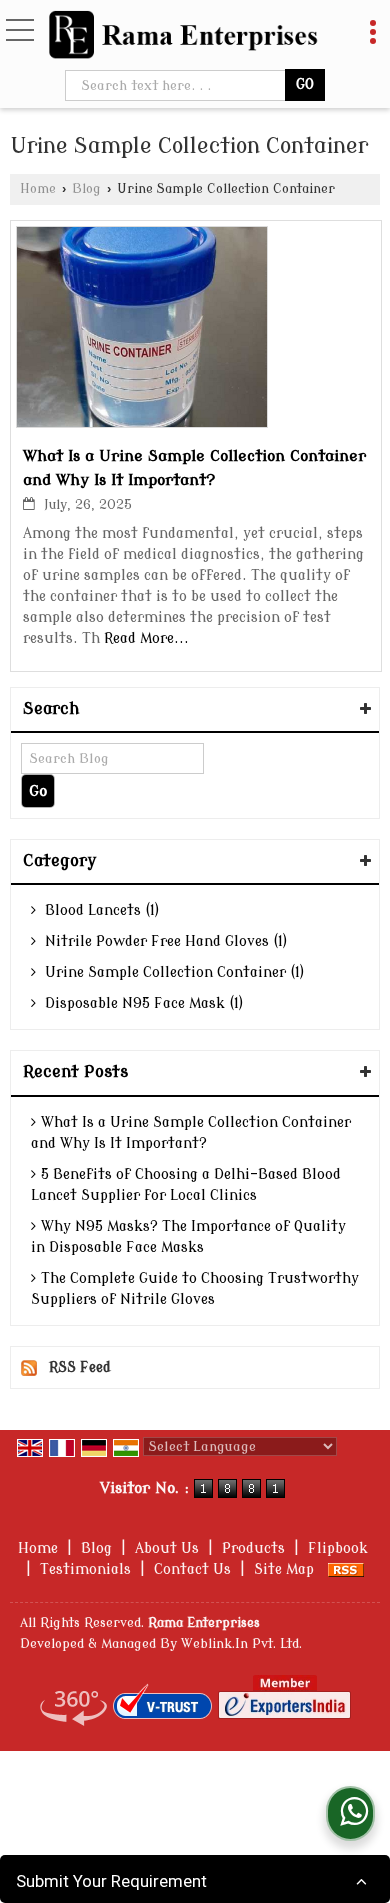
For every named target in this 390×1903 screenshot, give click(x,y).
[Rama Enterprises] (183, 36)
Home (38, 189)
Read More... (146, 638)
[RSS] (346, 1569)
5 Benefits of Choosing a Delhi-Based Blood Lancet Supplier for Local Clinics (186, 1185)
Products (253, 1548)
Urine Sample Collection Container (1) (173, 972)
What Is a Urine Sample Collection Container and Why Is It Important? (191, 1133)
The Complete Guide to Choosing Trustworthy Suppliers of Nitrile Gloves (195, 1289)
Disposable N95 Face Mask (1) (142, 1003)
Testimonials (85, 1569)
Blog (86, 189)
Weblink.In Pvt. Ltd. (241, 1644)
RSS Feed (80, 1367)
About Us (167, 1548)
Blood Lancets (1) (100, 910)
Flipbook (338, 1548)
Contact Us (192, 1569)
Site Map (284, 1569)
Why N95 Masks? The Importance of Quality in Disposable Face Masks (188, 1237)
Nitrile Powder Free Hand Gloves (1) (164, 941)
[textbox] (176, 85)
